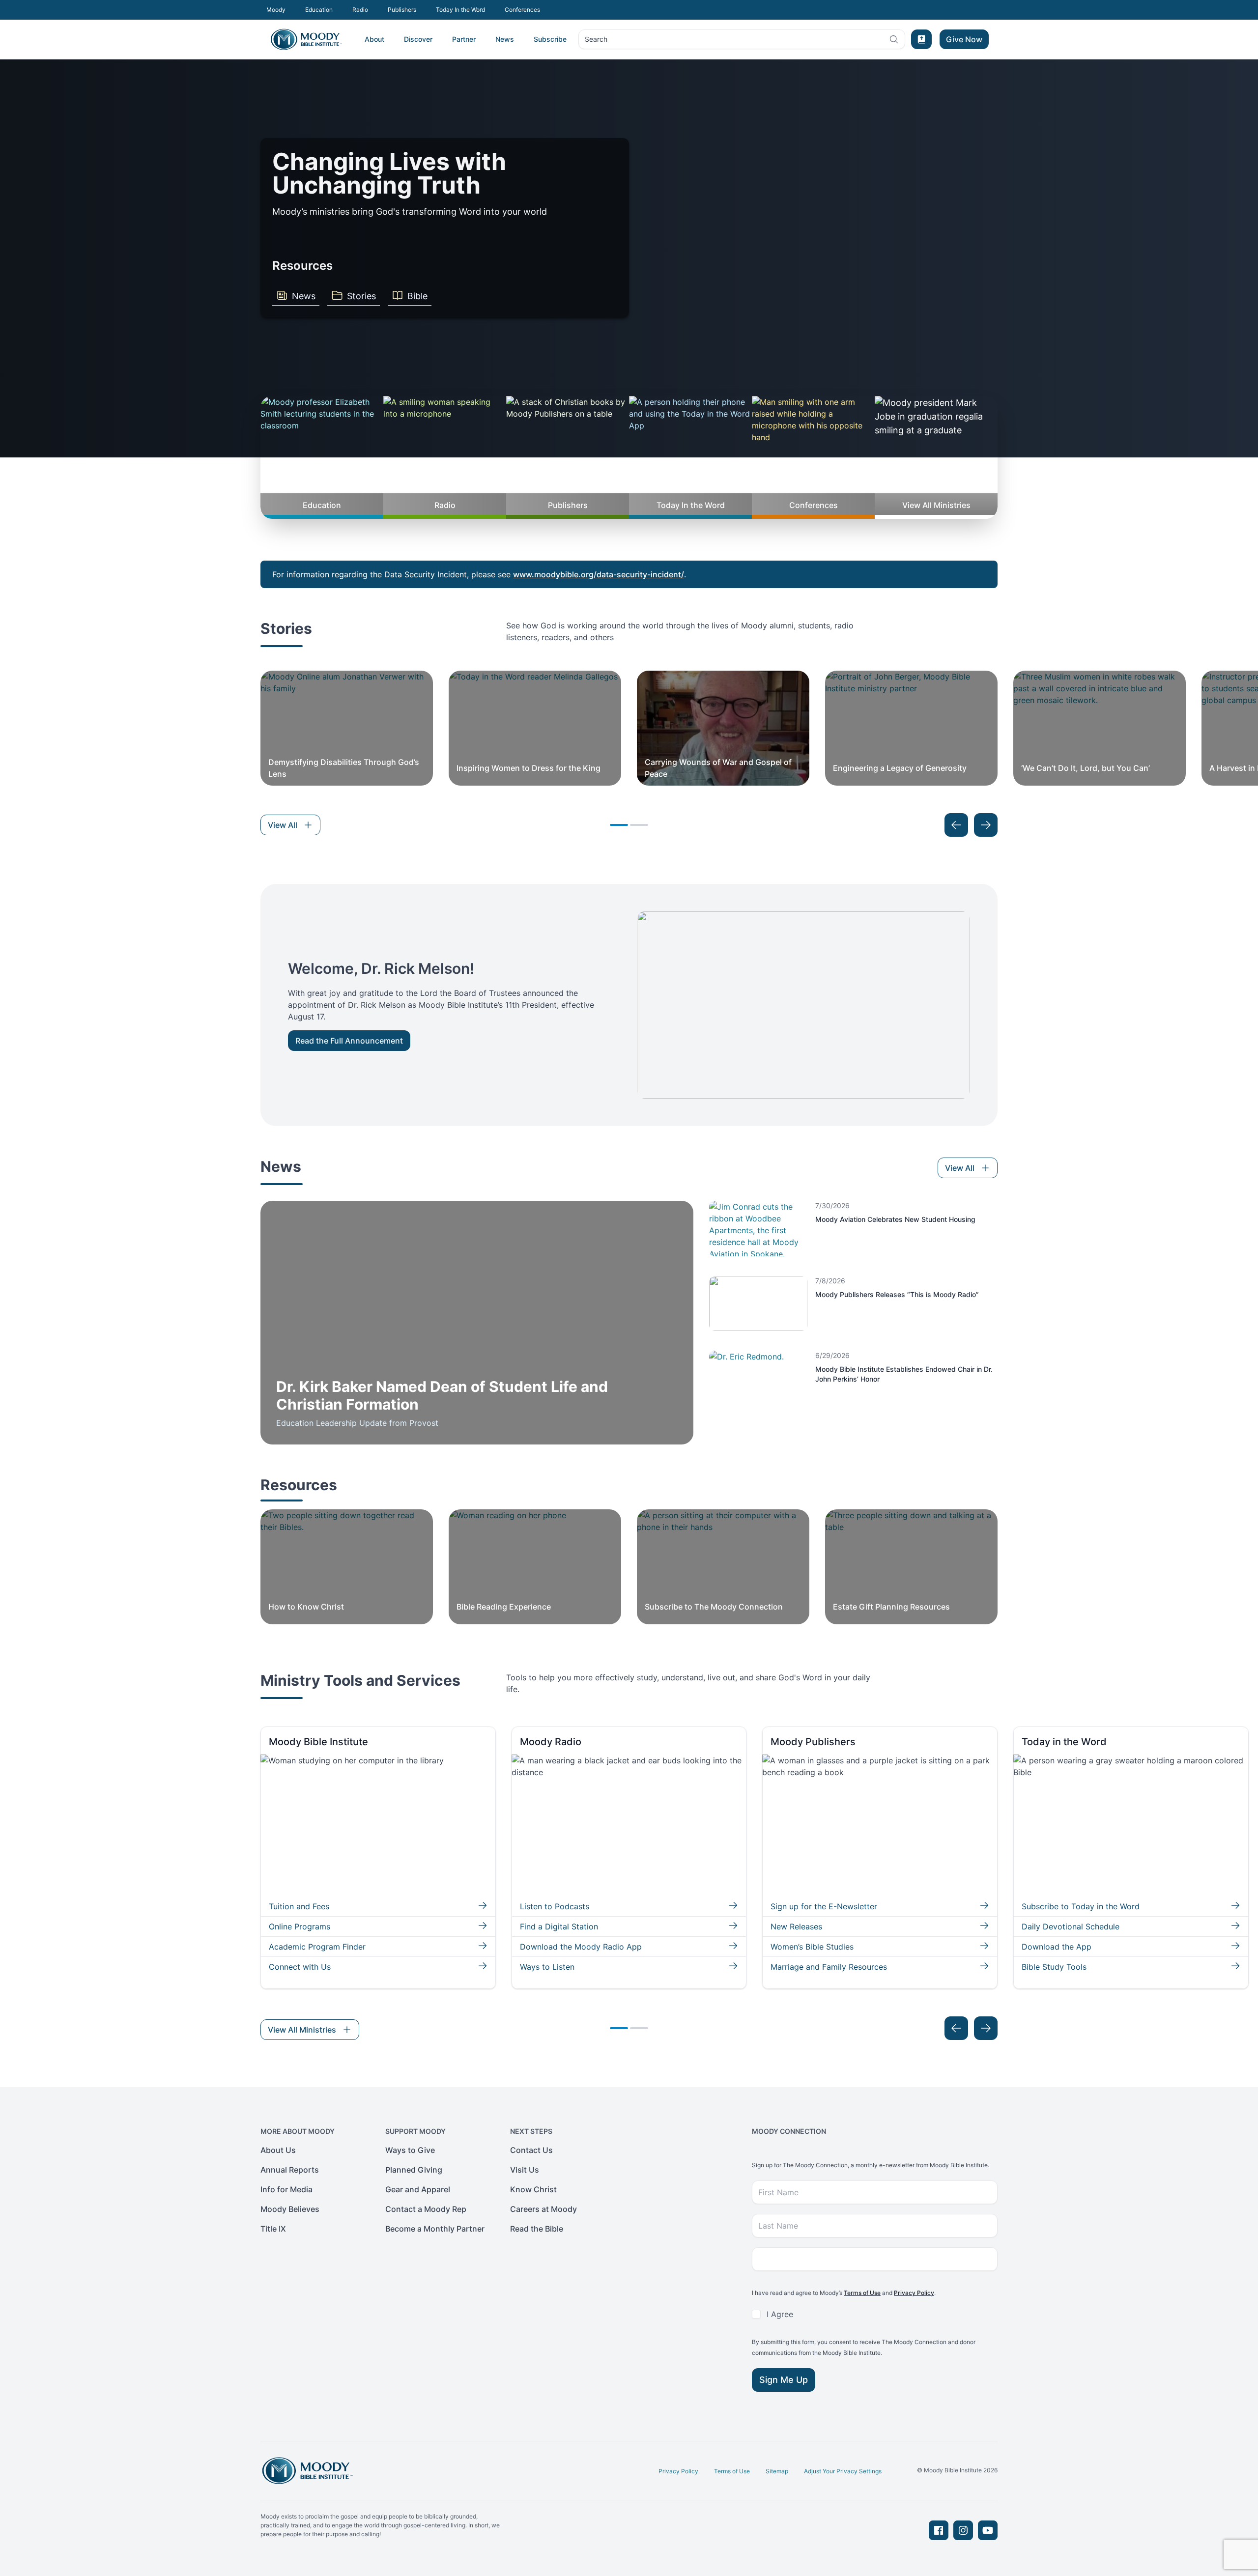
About (374, 39)
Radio (360, 10)
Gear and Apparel (418, 2189)
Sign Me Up (784, 2380)
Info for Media (286, 2189)
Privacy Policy (914, 2293)
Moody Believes (290, 2209)
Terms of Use (862, 2293)
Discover (418, 39)
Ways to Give (410, 2150)
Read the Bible (537, 2229)
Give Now (964, 39)
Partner (464, 39)
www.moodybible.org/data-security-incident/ (599, 574)
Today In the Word (460, 10)
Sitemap (777, 2471)
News (505, 39)
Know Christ (533, 2189)
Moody (276, 10)
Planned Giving (414, 2170)
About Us (278, 2150)
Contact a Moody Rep (426, 2209)
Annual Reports (290, 2170)
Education (319, 10)
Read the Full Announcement (349, 1041)
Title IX (273, 2229)
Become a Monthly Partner (435, 2229)
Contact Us (531, 2150)
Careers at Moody (543, 2209)
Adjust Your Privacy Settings (843, 2471)
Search (596, 42)
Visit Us (525, 2170)
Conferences (522, 10)
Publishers (402, 10)
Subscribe (550, 39)
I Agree (780, 2314)
